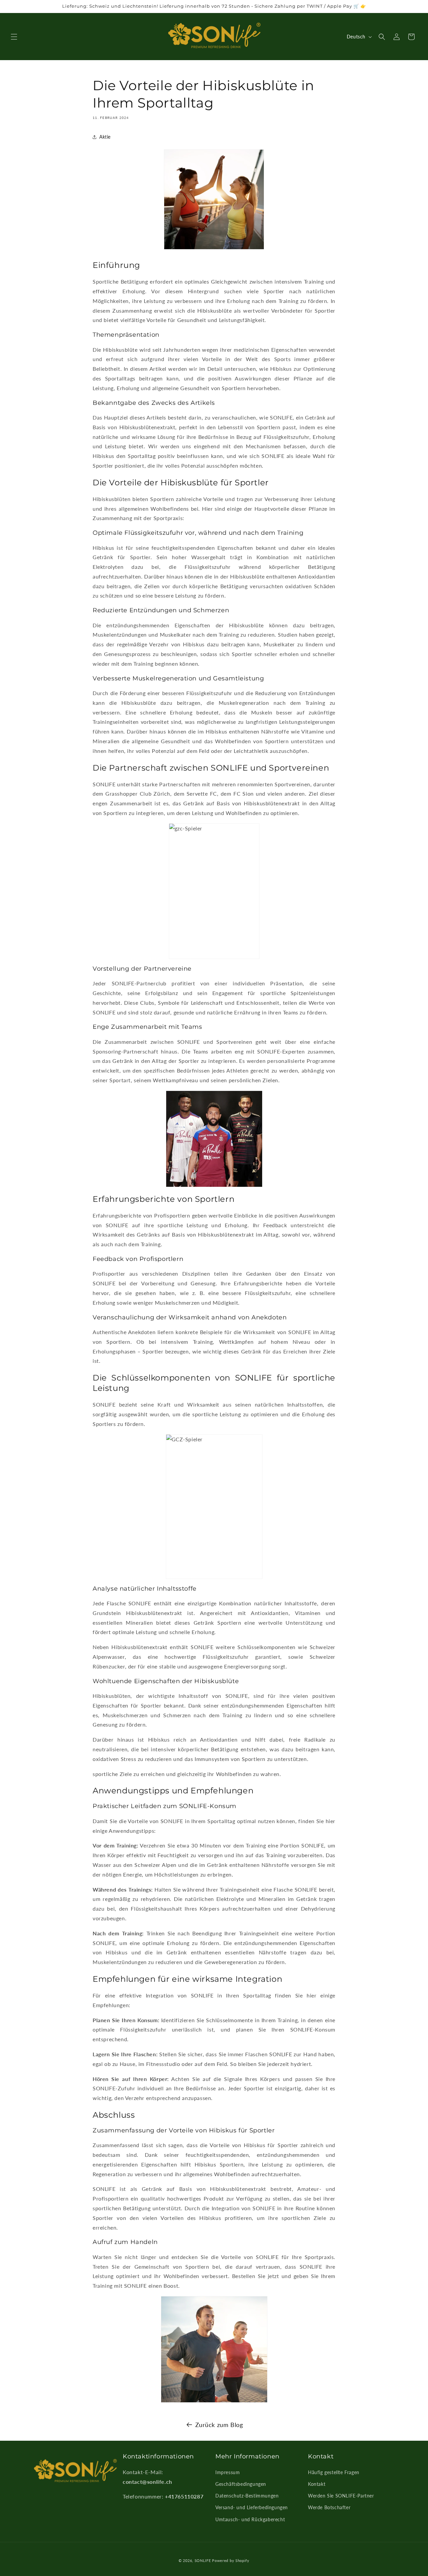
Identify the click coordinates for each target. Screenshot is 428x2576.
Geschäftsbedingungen (241, 2484)
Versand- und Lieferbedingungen (252, 2507)
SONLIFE (203, 2560)
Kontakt (317, 2484)
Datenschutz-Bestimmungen (247, 2496)
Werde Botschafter (329, 2507)
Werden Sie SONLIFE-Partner (341, 2496)
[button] (14, 37)
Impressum (228, 2472)
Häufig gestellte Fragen (334, 2472)
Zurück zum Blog (219, 2425)
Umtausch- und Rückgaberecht (250, 2519)
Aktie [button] (105, 137)
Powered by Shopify (231, 2560)
